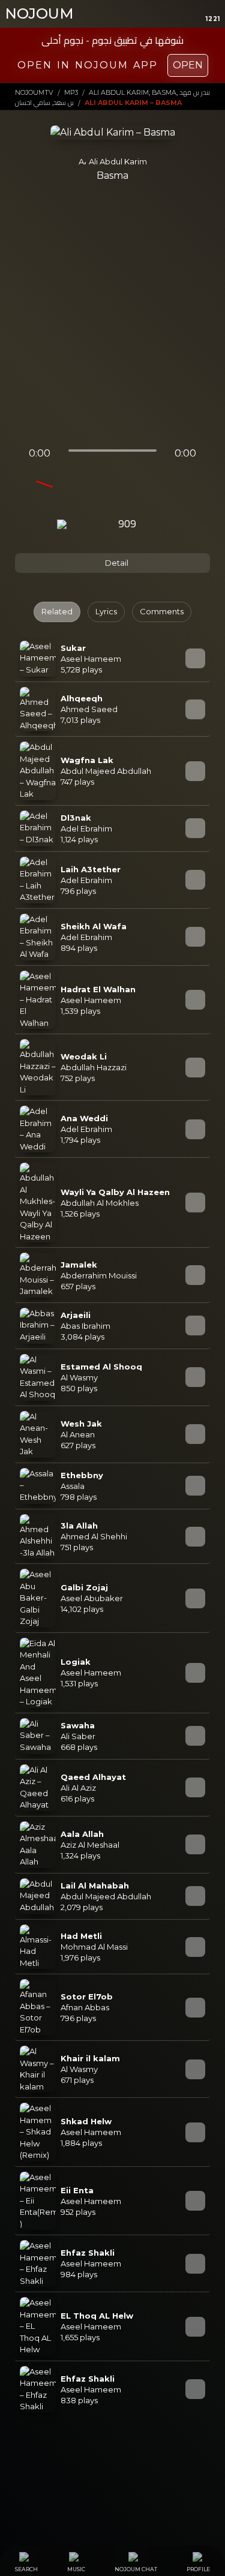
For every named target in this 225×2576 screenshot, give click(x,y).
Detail (116, 563)
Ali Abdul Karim (118, 161)
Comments (162, 611)
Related (57, 611)
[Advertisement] (112, 319)
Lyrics (106, 611)
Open (188, 65)
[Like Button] (160, 525)
